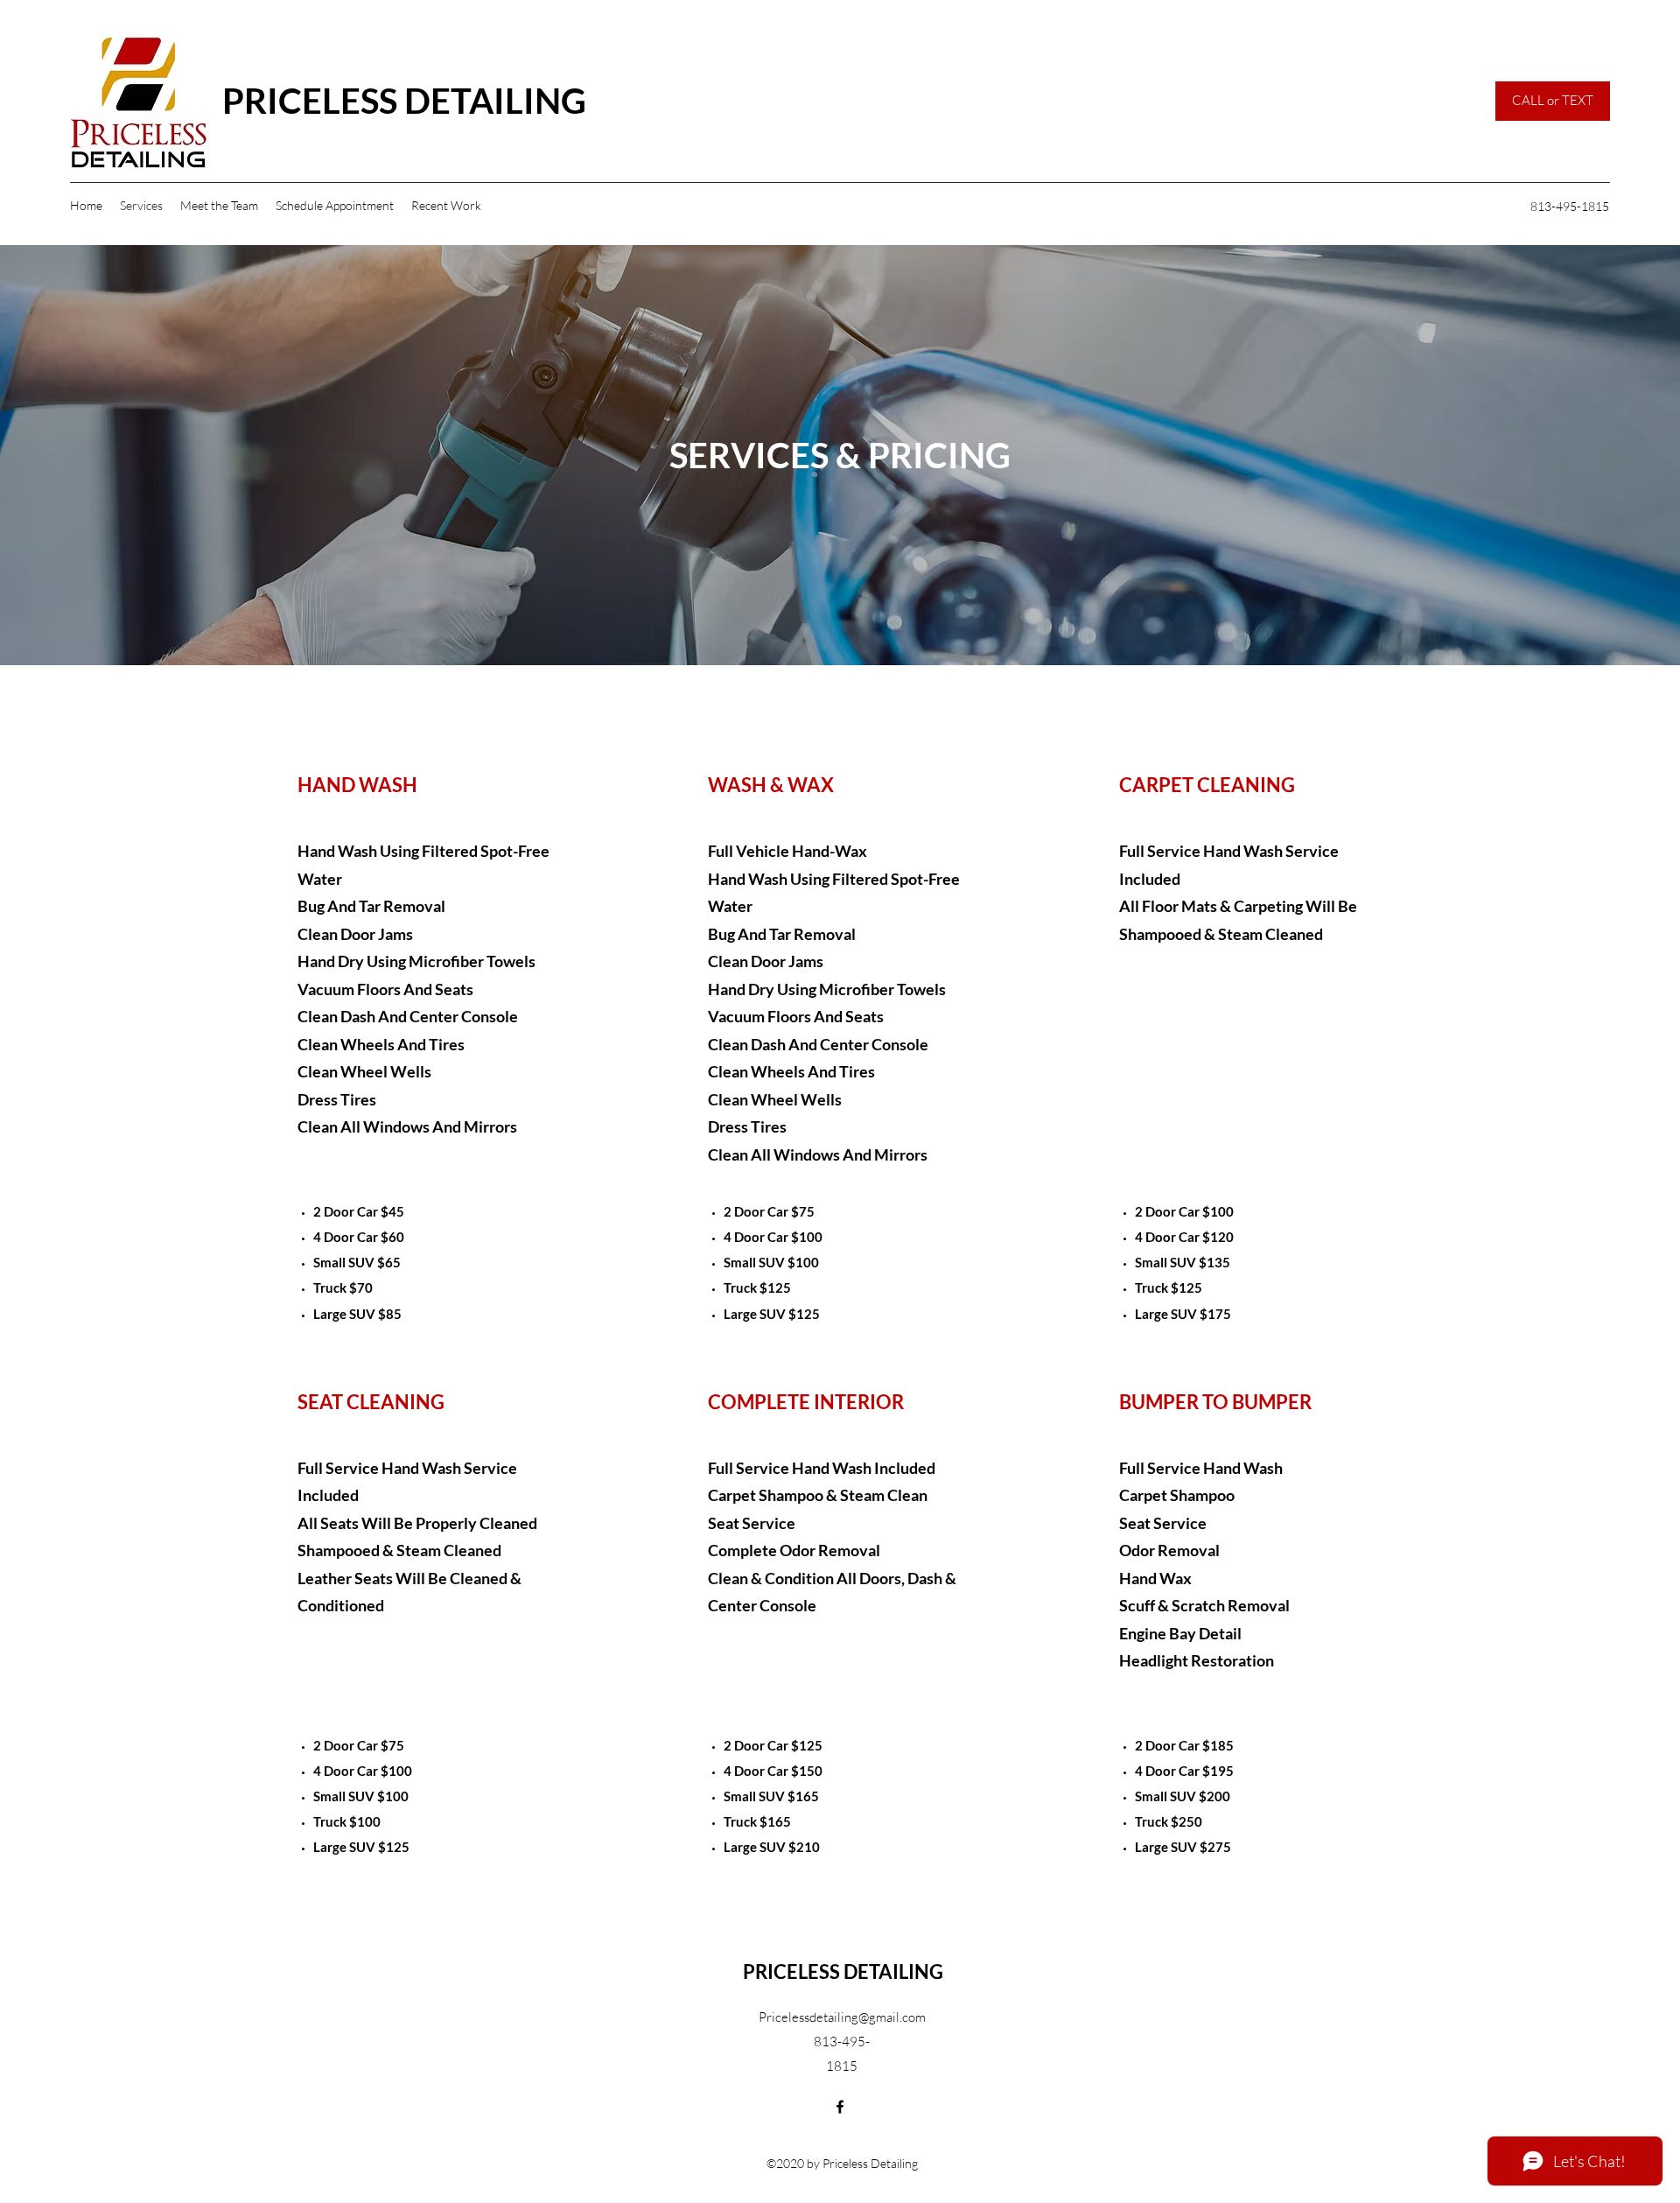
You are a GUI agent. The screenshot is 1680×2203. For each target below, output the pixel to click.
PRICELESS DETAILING (404, 101)
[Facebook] (840, 2107)
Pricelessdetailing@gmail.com (842, 2017)
